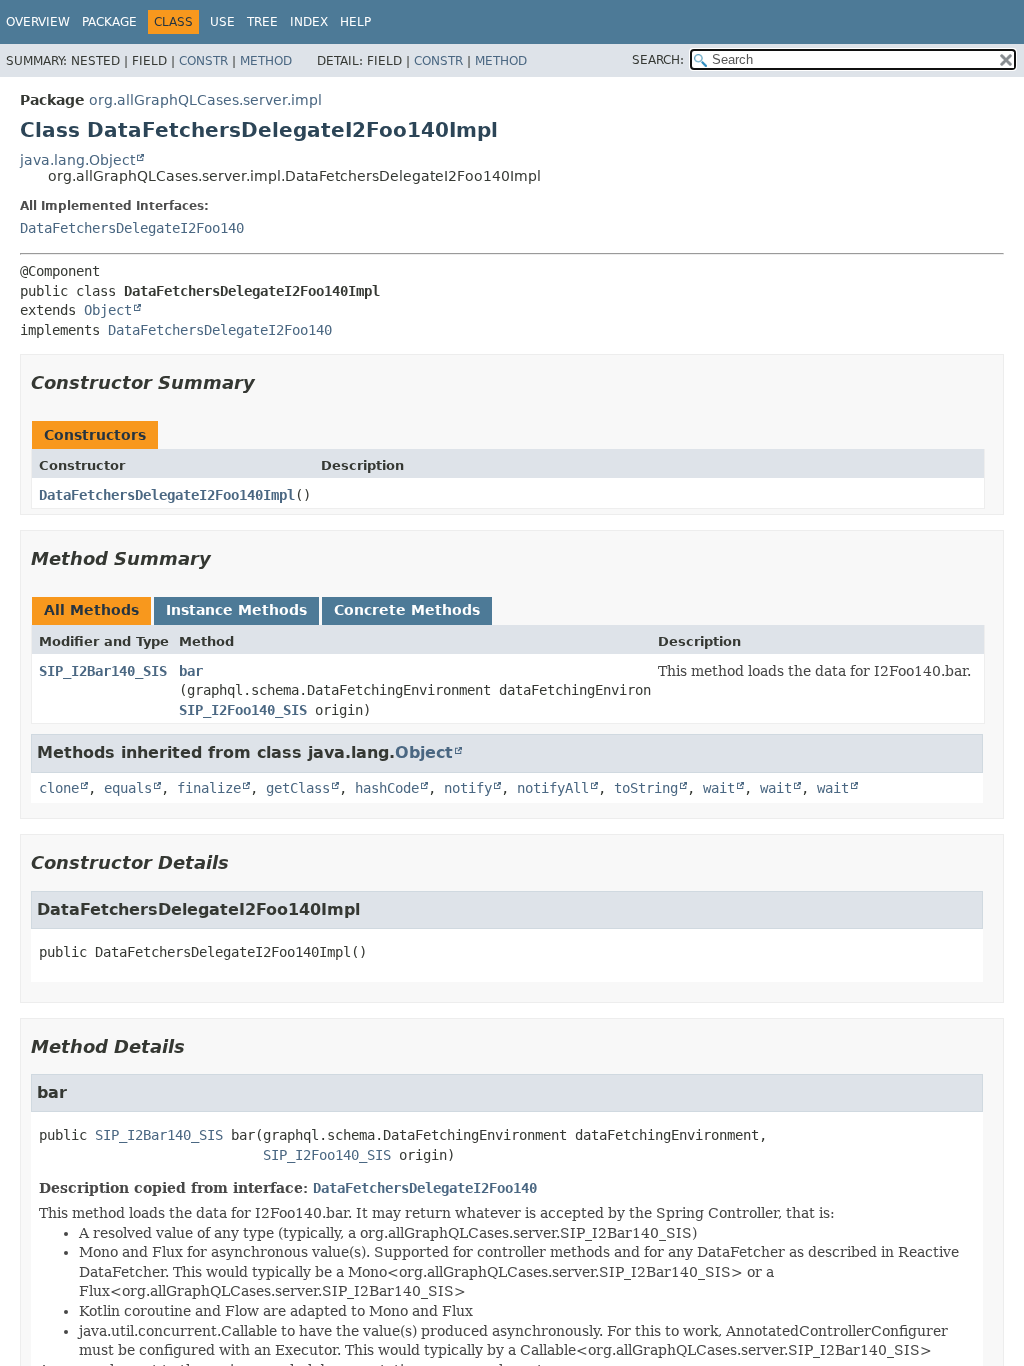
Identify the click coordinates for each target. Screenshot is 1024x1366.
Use (222, 22)
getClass (298, 788)
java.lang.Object (77, 160)
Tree (262, 22)
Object (108, 310)
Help (355, 22)
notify (468, 788)
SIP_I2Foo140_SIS (243, 710)
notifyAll (553, 788)
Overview (38, 22)
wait (719, 788)
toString (646, 788)
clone (59, 788)
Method (266, 61)
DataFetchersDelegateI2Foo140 (132, 228)
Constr (203, 61)
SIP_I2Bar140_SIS (103, 671)
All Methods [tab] (91, 610)
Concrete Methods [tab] (407, 610)
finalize (209, 788)
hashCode (387, 788)
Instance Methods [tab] (236, 610)
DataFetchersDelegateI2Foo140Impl (167, 495)
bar (191, 671)
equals (128, 788)
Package (109, 22)
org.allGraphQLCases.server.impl (205, 100)
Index (309, 22)
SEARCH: (658, 60)
